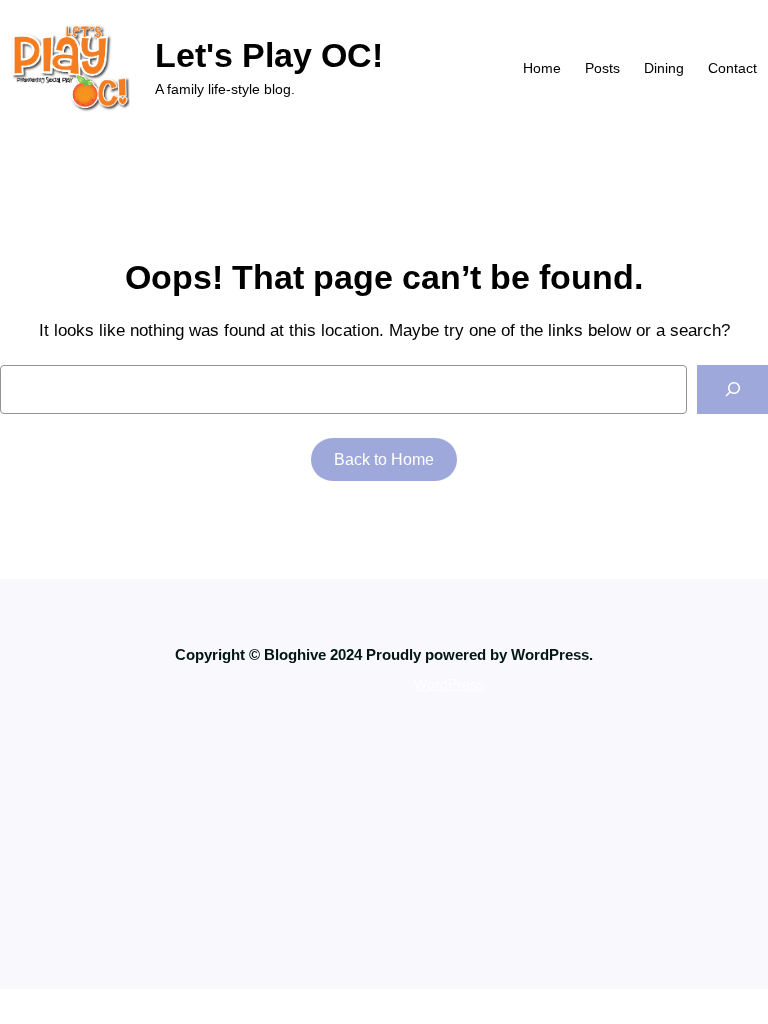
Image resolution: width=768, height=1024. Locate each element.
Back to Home (384, 459)
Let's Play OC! (269, 55)
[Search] (732, 389)
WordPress (449, 684)
